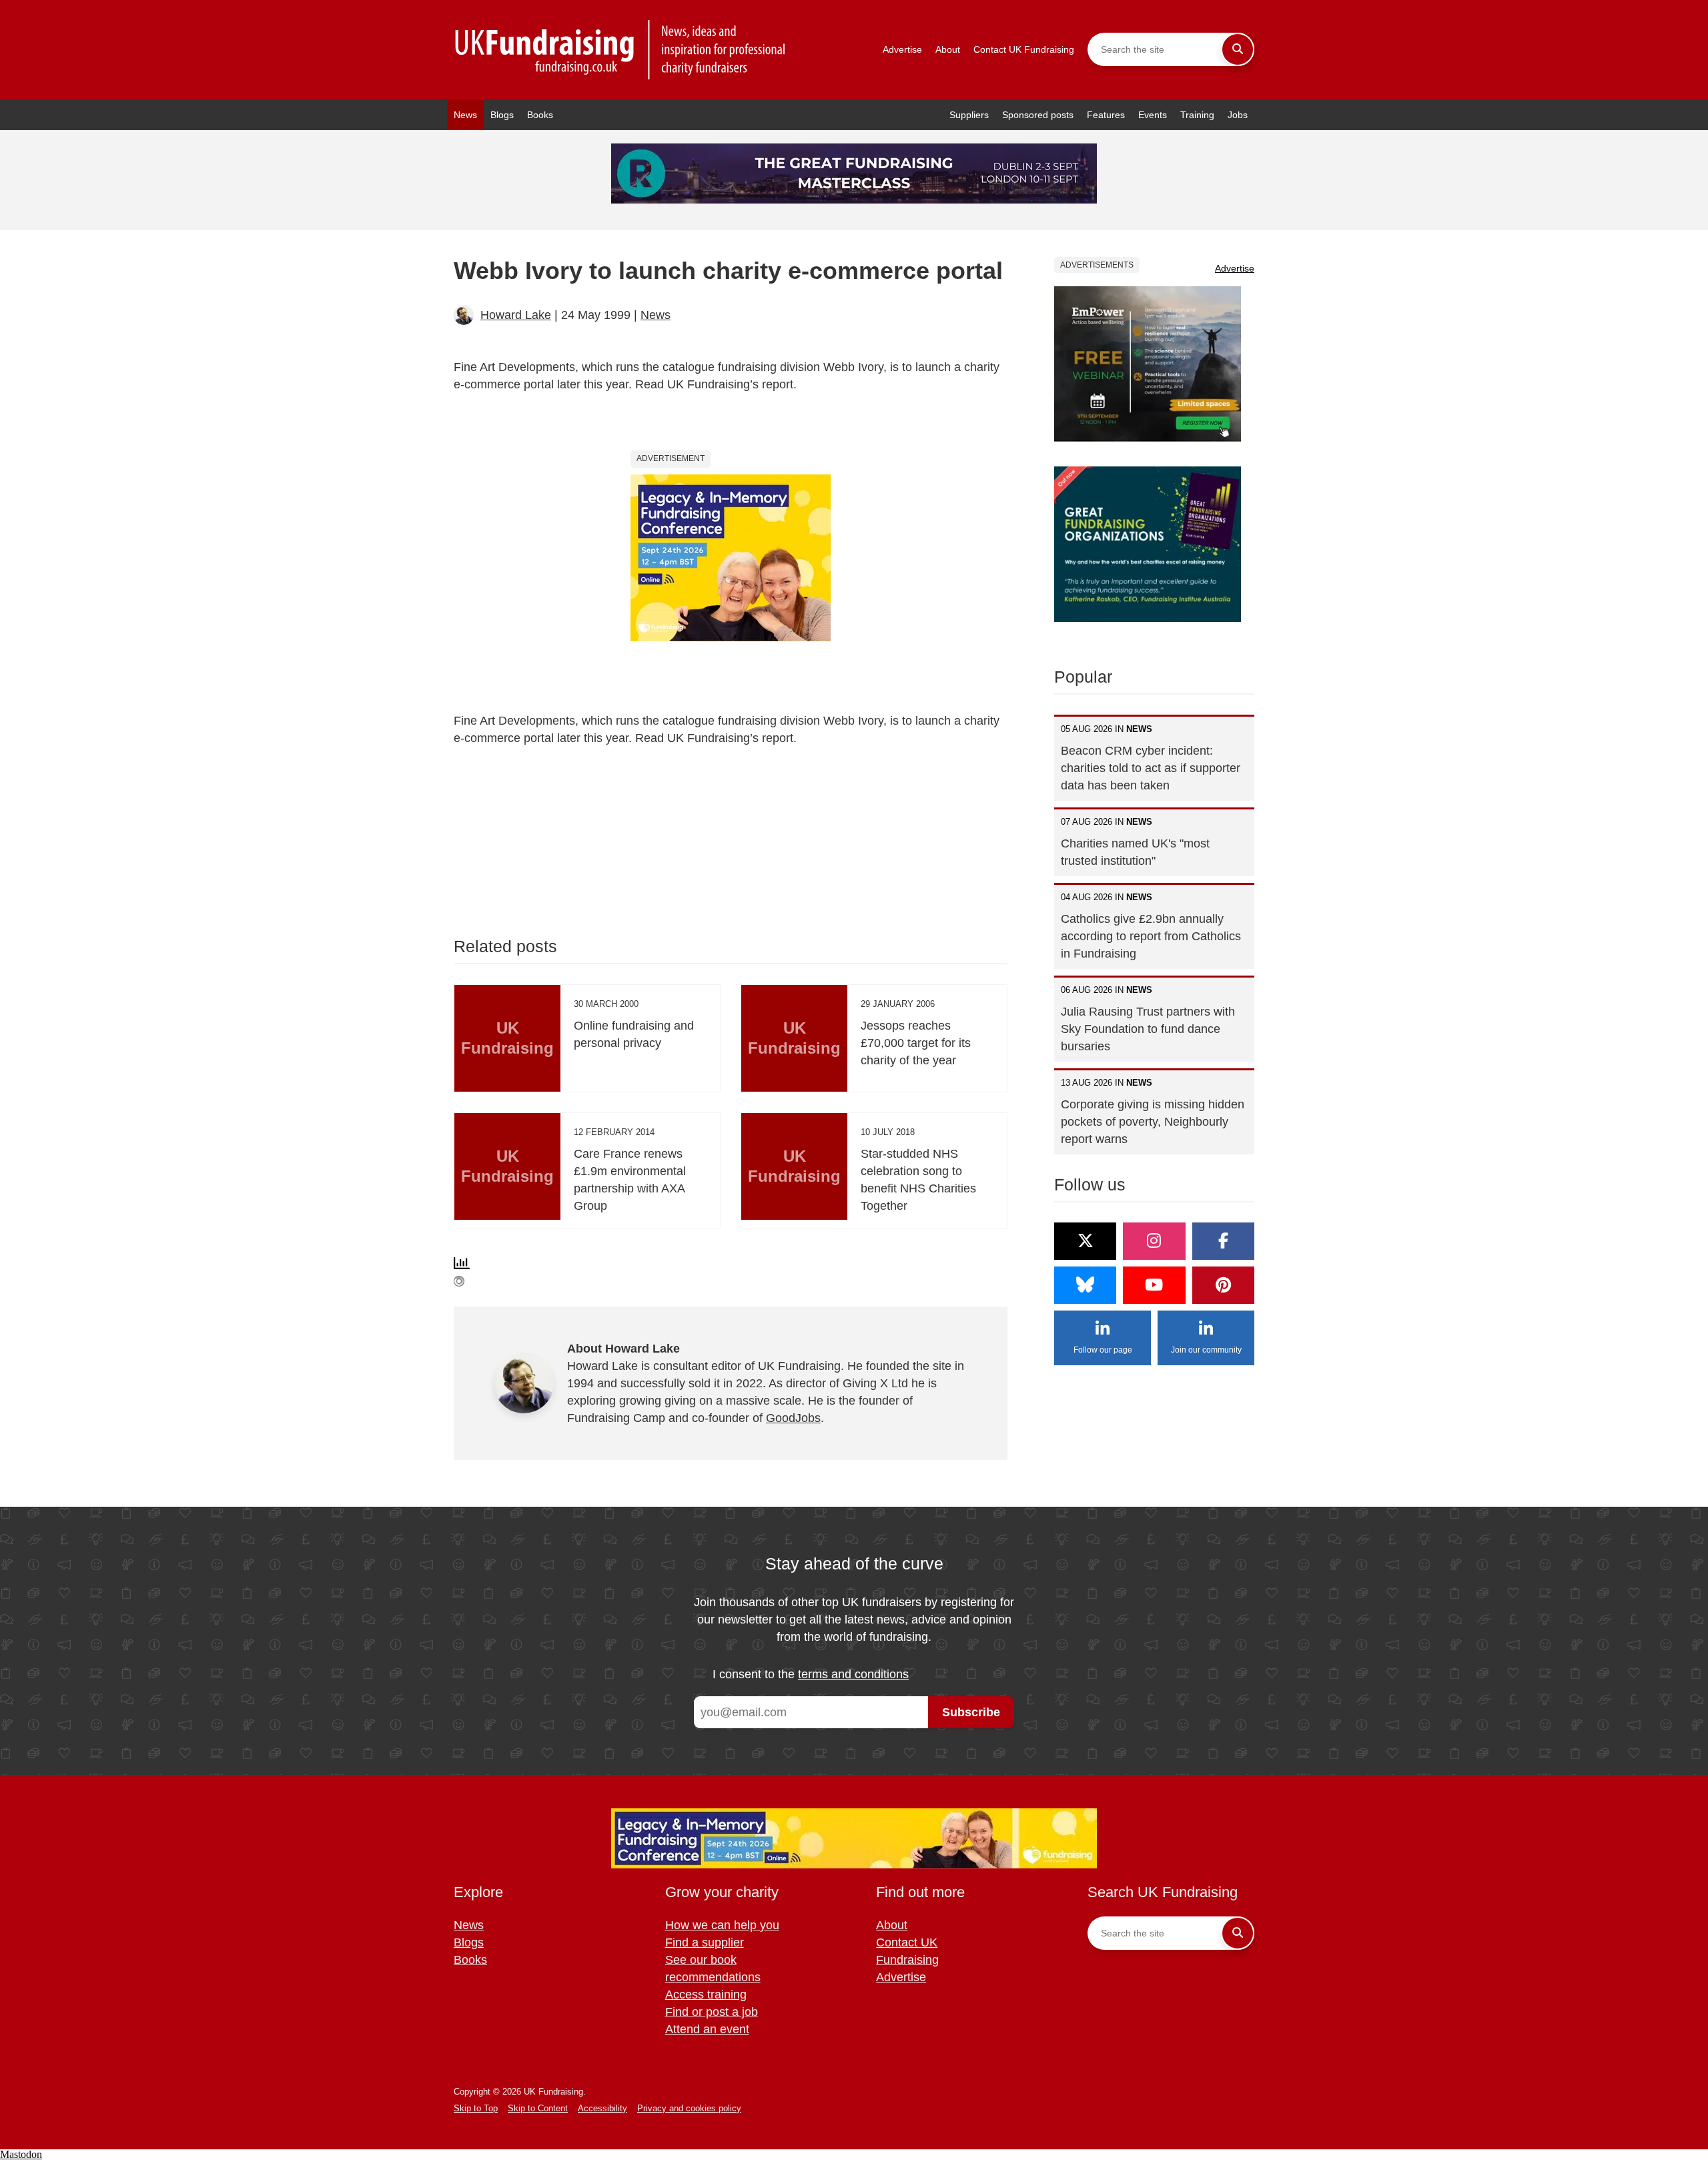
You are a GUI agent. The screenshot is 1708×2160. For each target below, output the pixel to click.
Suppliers (969, 115)
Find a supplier (705, 1942)
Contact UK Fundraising (1024, 49)
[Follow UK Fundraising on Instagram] (1154, 1241)
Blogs (502, 115)
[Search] (1238, 49)
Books (540, 115)
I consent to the (811, 1674)
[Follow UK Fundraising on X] (1085, 1241)
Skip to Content (538, 2108)
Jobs (1238, 115)
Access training (706, 1995)
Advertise (902, 49)
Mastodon (21, 2154)
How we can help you (722, 1925)
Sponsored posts (1038, 115)
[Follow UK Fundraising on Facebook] (1223, 1241)
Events (1153, 115)
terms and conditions (853, 1674)
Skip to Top (476, 2108)
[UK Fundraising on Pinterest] (1223, 1285)
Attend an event (707, 2029)
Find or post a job (712, 2012)
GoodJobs (793, 1418)
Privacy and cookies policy (689, 2108)
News (465, 115)
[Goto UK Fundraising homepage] (620, 50)
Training (1197, 115)
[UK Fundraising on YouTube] (1154, 1285)
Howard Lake (516, 315)
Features (1106, 115)
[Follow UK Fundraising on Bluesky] (1085, 1285)
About (948, 49)
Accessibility (602, 2108)
